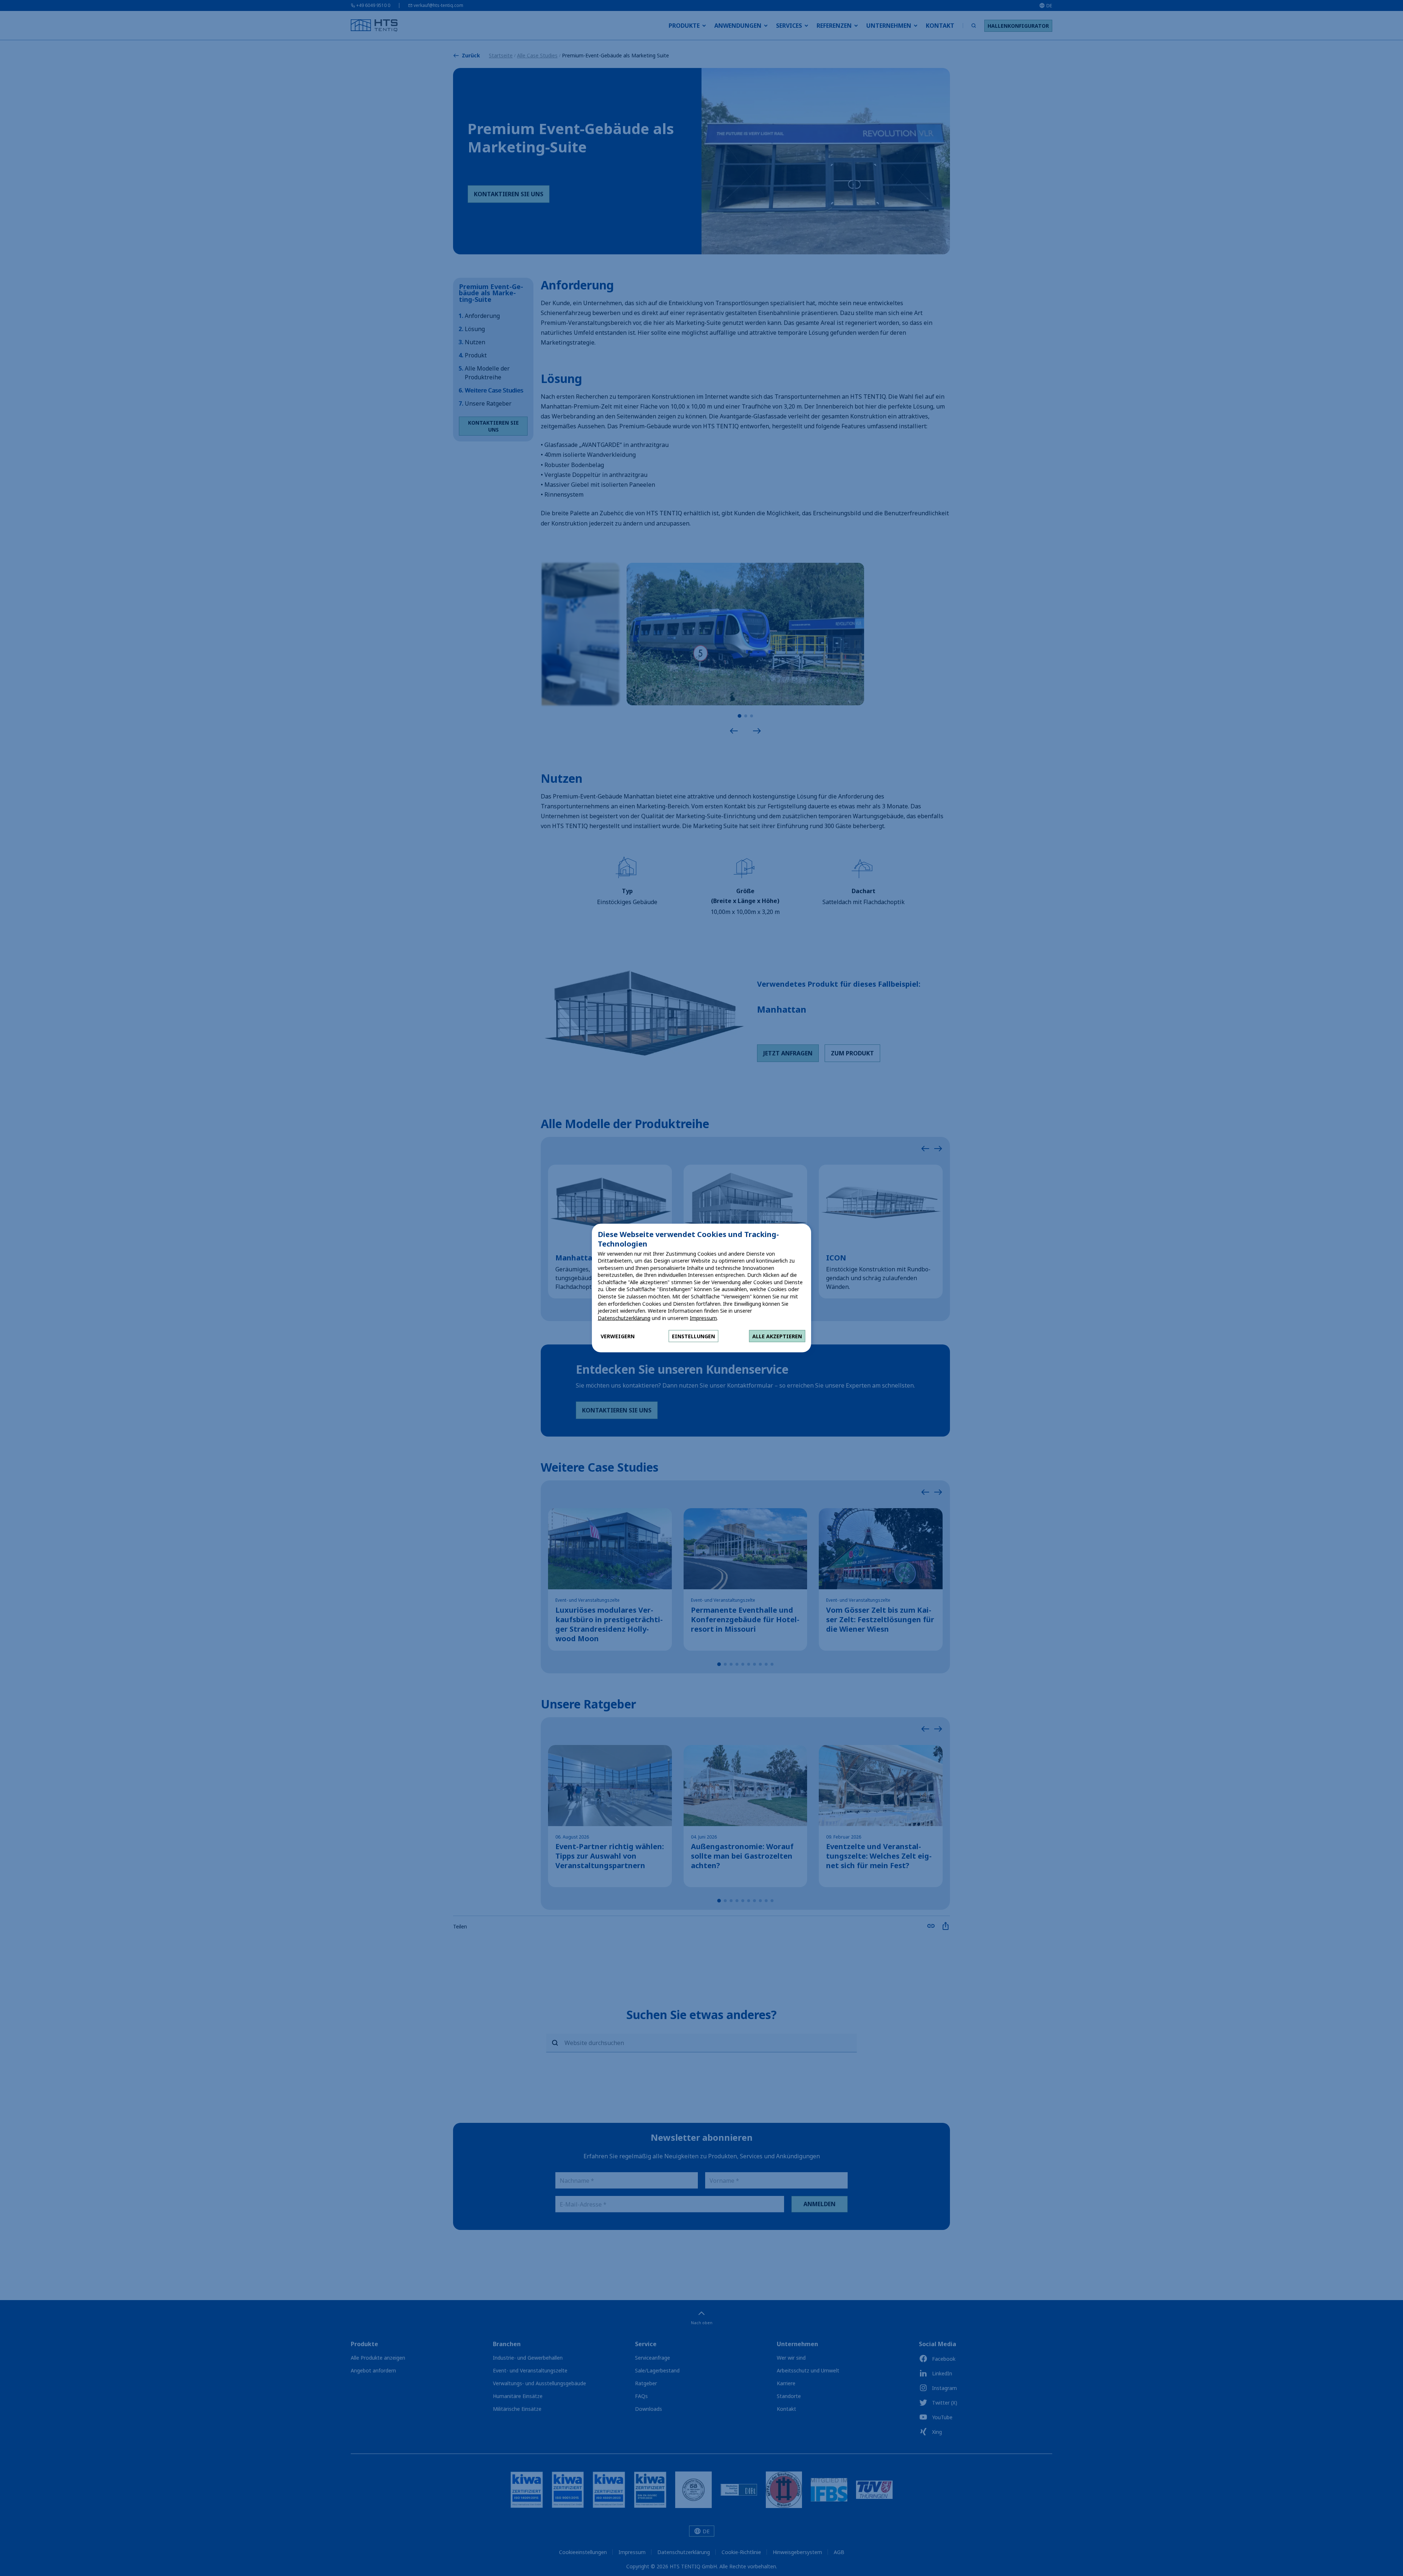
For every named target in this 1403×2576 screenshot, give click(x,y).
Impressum (703, 1318)
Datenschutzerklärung (624, 1318)
